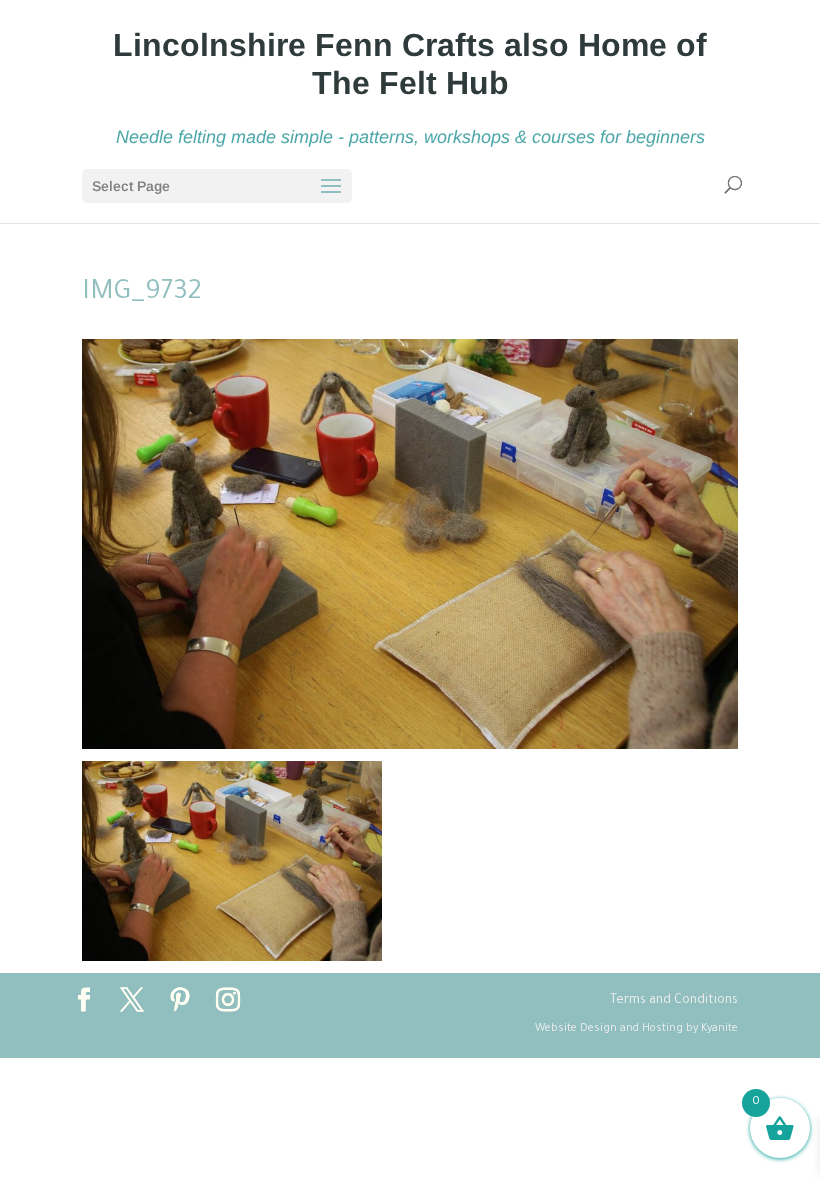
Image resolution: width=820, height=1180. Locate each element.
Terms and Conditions (674, 1001)
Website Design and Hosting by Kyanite (636, 1029)
